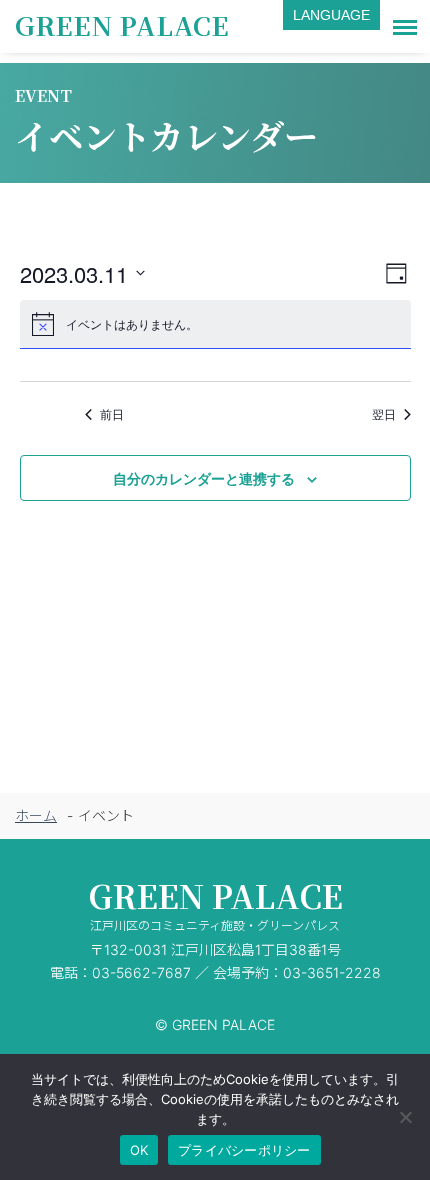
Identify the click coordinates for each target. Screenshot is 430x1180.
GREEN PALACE (122, 24)
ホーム (36, 815)
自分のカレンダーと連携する (204, 478)
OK (139, 1150)
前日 (112, 414)
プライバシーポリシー (244, 1150)
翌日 (384, 414)
